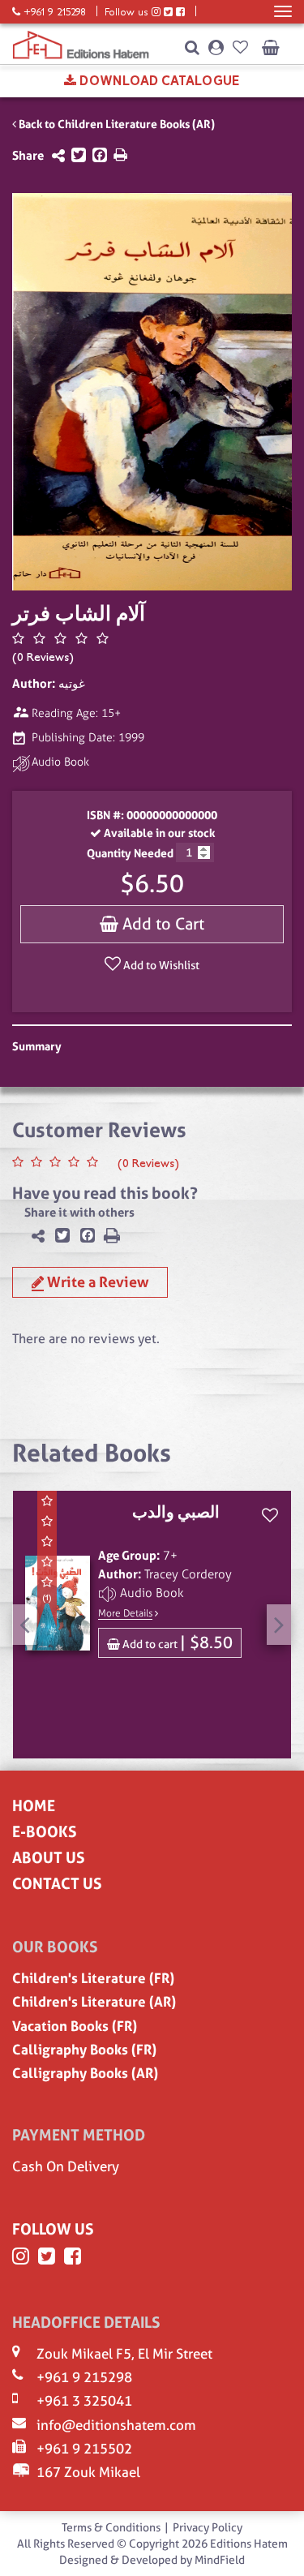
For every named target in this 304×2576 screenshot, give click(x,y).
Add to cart (176, 1642)
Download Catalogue (158, 81)
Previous (24, 1625)
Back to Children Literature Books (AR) (116, 124)
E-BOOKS (44, 1832)
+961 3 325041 (84, 2401)
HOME (34, 1806)
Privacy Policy (208, 2527)
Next (279, 1625)
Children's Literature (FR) (93, 1978)
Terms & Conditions (111, 2527)
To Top (281, 2561)
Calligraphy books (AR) (85, 2073)
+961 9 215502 (84, 2449)
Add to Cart (161, 924)
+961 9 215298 (84, 2377)
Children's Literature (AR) (94, 2002)
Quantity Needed (130, 853)
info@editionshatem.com (116, 2425)
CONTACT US (57, 1884)
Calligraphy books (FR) (84, 2050)
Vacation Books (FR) (75, 2026)
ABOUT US (48, 1858)
